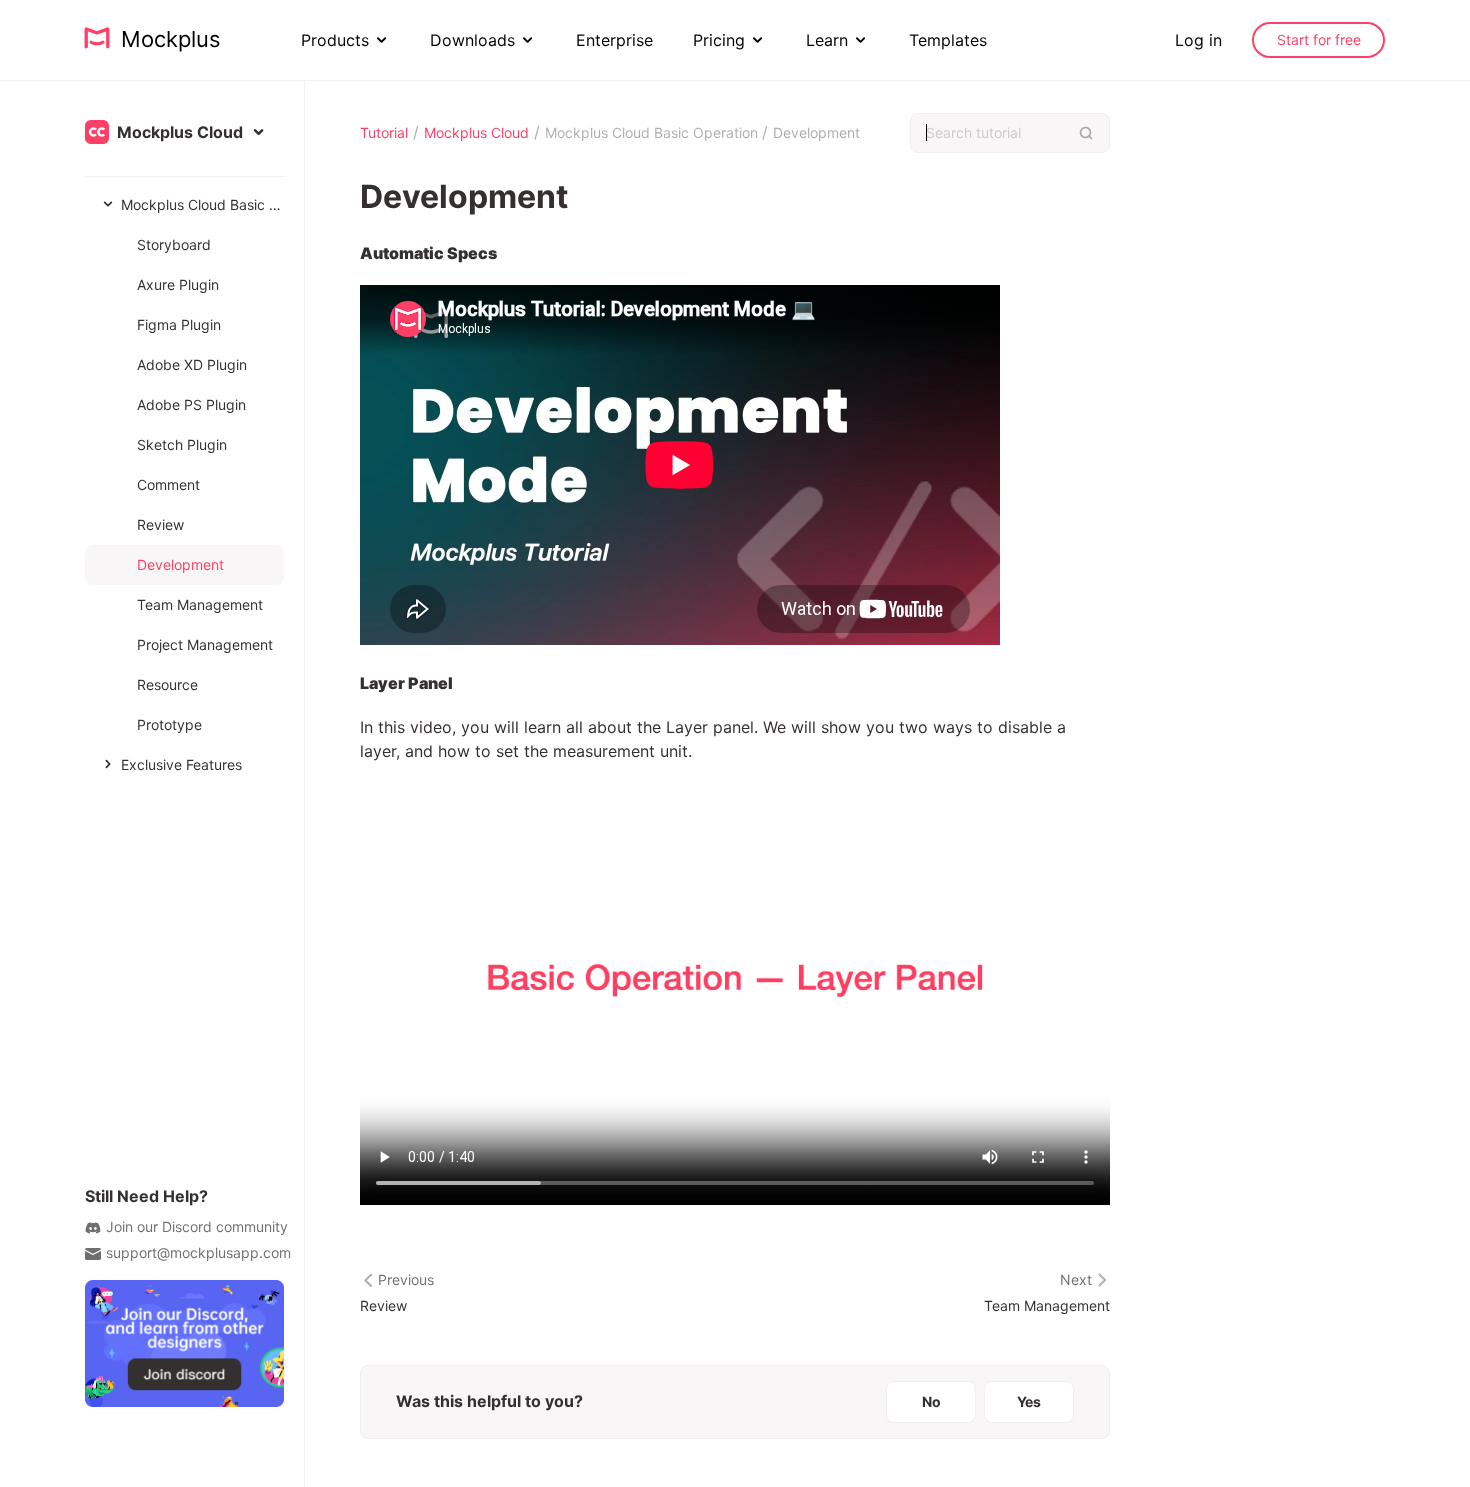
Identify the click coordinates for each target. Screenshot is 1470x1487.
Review (160, 524)
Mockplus (165, 39)
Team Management (200, 604)
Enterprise (614, 40)
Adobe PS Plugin (191, 404)
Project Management (205, 644)
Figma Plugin (179, 324)
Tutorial (384, 132)
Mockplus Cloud (476, 132)
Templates (948, 40)
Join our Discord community (197, 1226)
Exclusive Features (181, 764)
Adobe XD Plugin (192, 364)
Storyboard (174, 244)
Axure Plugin (178, 284)
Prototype (169, 724)
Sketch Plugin (182, 444)
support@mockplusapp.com (198, 1252)
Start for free (1319, 39)
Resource (167, 684)
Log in (1198, 40)
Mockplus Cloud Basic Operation (202, 204)
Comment (168, 484)
